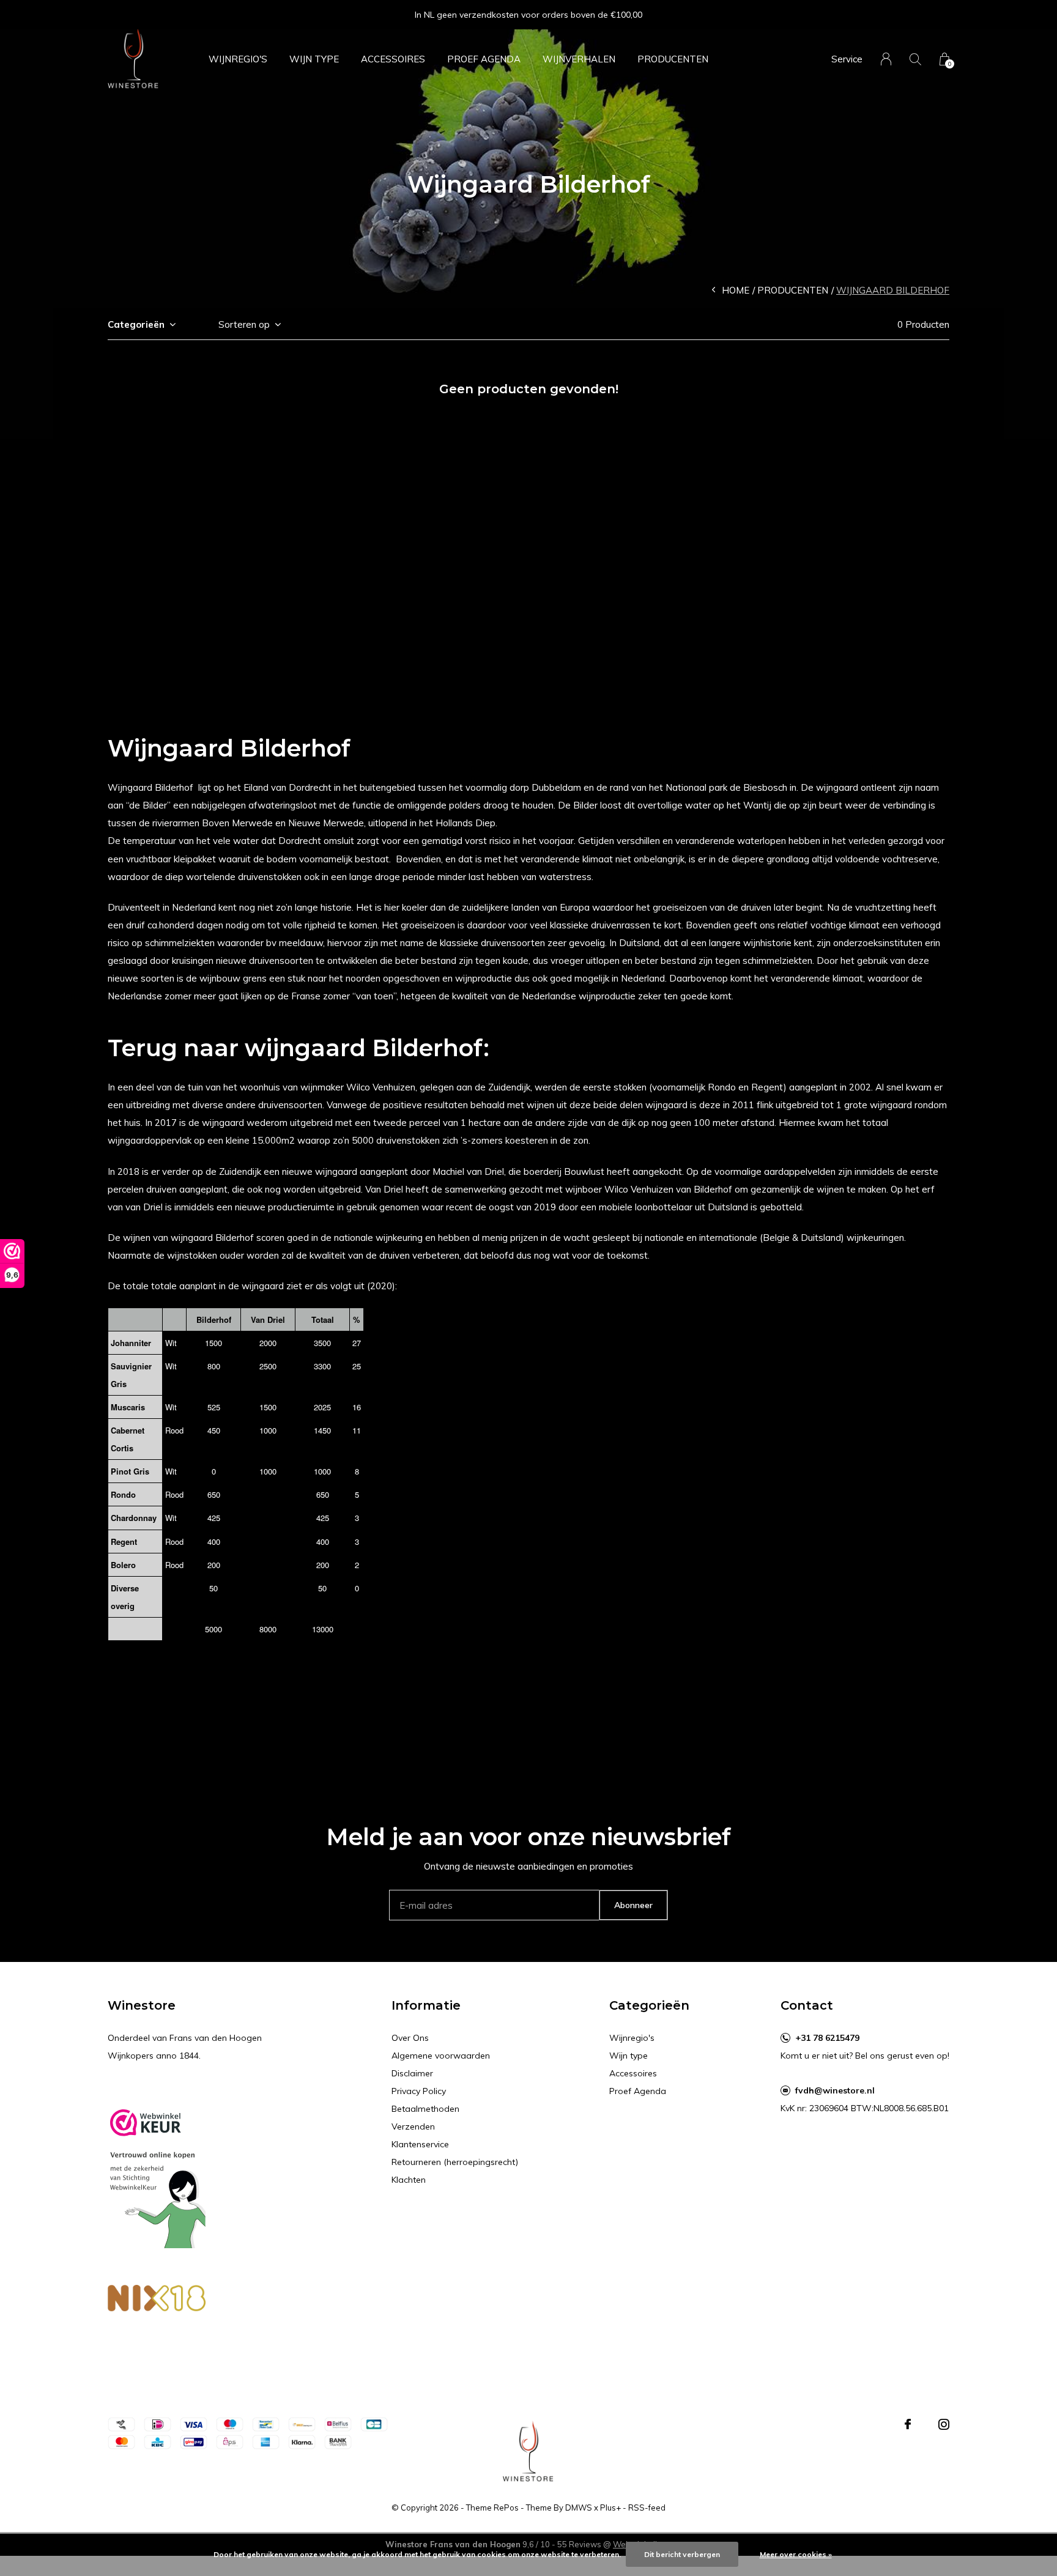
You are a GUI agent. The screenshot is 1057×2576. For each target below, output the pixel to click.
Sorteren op (244, 324)
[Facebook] (908, 2424)
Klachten (409, 2180)
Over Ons (410, 2038)
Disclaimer (412, 2073)
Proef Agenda (484, 59)
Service (847, 59)
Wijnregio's (238, 59)
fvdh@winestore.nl (835, 2090)
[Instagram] (944, 2424)
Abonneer (633, 1905)
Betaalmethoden (425, 2109)
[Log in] (886, 59)
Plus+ (610, 2508)
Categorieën (136, 324)
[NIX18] (157, 2300)
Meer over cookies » (796, 2554)
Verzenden (413, 2126)
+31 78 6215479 (827, 2038)
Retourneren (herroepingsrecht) (455, 2162)
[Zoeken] (915, 59)
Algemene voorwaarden (441, 2056)
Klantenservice (420, 2144)
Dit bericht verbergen (682, 2554)
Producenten (673, 59)
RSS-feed (647, 2508)
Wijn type (314, 59)
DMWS (579, 2508)
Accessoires (393, 59)
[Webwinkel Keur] (157, 2173)
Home (736, 290)
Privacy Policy (419, 2091)
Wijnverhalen (579, 59)
